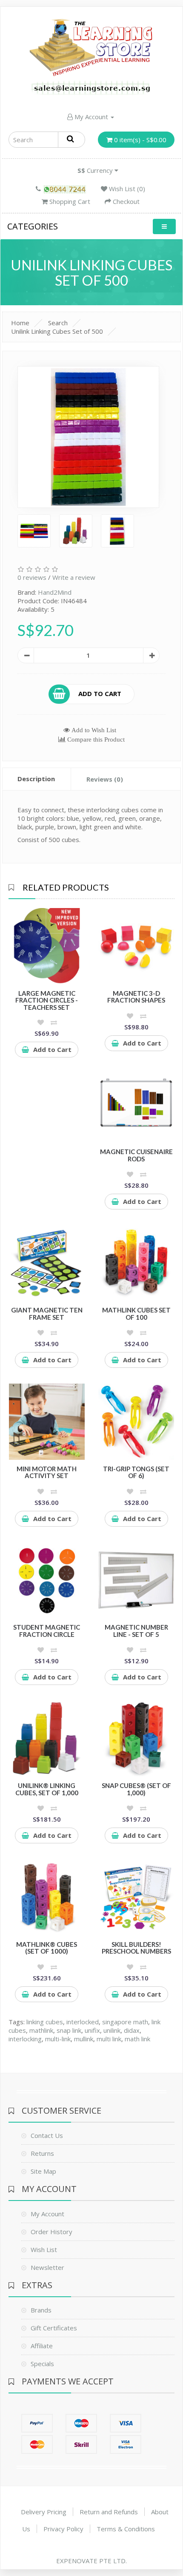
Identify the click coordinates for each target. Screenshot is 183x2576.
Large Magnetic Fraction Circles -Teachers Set (47, 1000)
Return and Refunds (109, 2512)
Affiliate (42, 2346)
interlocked (83, 2022)
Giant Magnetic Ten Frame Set (47, 1314)
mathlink (41, 2030)
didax (132, 2030)
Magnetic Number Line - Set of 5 (136, 1631)
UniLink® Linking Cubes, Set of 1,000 (47, 1789)
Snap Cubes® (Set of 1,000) (136, 1789)
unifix (92, 2030)
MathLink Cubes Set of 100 (136, 1314)
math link (137, 2039)
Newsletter (47, 2267)
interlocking (25, 2039)
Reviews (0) (105, 779)
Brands (41, 2310)
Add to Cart (100, 693)
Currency (96, 170)
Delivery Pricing (44, 2512)
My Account (91, 117)
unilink (112, 2030)
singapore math (125, 2022)
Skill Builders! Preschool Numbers (136, 1948)
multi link (109, 2039)
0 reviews (32, 577)
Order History (51, 2232)
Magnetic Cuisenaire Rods (136, 1155)
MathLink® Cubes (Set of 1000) (47, 1948)
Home (20, 323)
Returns (42, 2153)
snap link (69, 2030)
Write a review (74, 577)
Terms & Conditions (126, 2529)
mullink (84, 2039)
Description (36, 779)
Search (58, 323)
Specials (42, 2364)
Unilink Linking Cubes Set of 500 (57, 331)
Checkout (125, 201)
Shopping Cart (69, 201)
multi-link (58, 2039)
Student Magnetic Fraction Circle (47, 1631)
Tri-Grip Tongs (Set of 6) (136, 1472)
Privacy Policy (63, 2529)
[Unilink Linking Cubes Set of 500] (89, 437)
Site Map (43, 2171)
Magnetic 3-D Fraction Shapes (136, 997)
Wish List (44, 2249)
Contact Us (47, 2135)
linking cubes (45, 2022)
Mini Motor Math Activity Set (47, 1472)
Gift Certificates (54, 2328)
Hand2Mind (55, 592)
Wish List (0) (126, 189)
